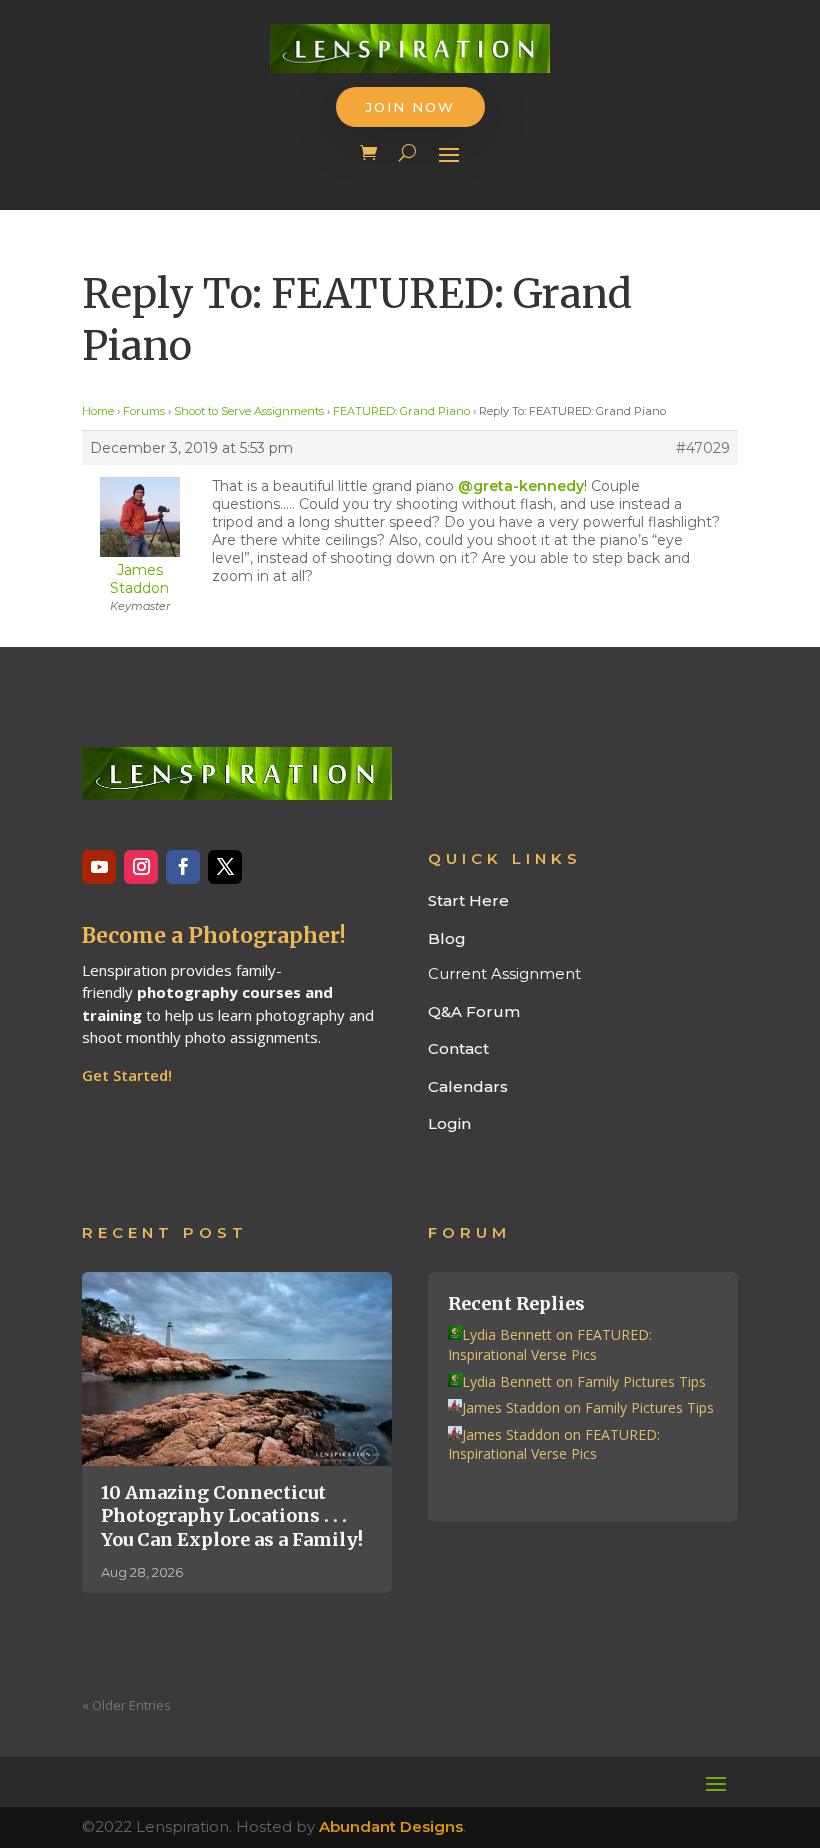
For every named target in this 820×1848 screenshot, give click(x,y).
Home (98, 411)
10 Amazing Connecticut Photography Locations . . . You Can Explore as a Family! (232, 1516)
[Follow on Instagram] (141, 867)
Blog (447, 938)
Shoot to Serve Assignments (249, 411)
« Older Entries (126, 1705)
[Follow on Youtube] (99, 867)
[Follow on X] (225, 867)
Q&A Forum (474, 1011)
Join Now (410, 107)
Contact (458, 1048)
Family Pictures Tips (641, 1381)
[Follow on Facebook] (183, 867)
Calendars (468, 1086)
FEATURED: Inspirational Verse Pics (550, 1344)
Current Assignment (504, 973)
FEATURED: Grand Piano (401, 411)
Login (449, 1123)
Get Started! (127, 1075)
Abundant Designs (391, 1826)
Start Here (468, 900)
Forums (144, 411)
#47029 (703, 448)
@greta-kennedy (521, 486)
